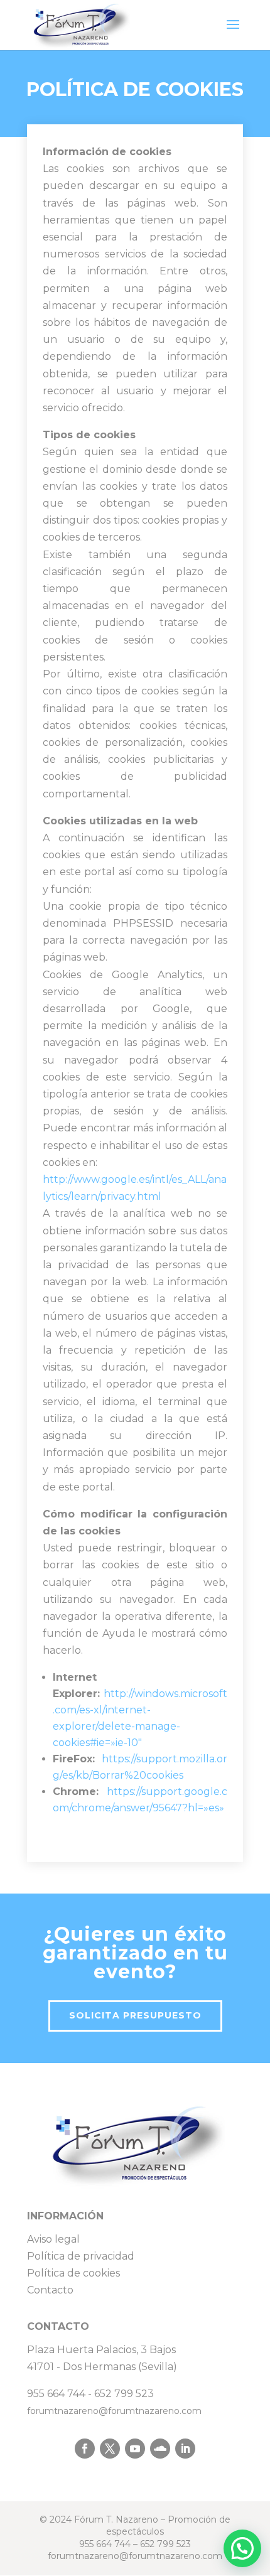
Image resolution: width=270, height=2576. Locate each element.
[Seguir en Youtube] (135, 2449)
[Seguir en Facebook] (85, 2449)
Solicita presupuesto (135, 2015)
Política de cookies (73, 2273)
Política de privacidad (81, 2256)
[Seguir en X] (110, 2449)
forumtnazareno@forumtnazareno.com (114, 2411)
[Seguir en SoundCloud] (160, 2449)
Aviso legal (53, 2239)
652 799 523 (124, 2394)
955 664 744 (56, 2394)
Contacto (50, 2290)
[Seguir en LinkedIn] (185, 2449)
